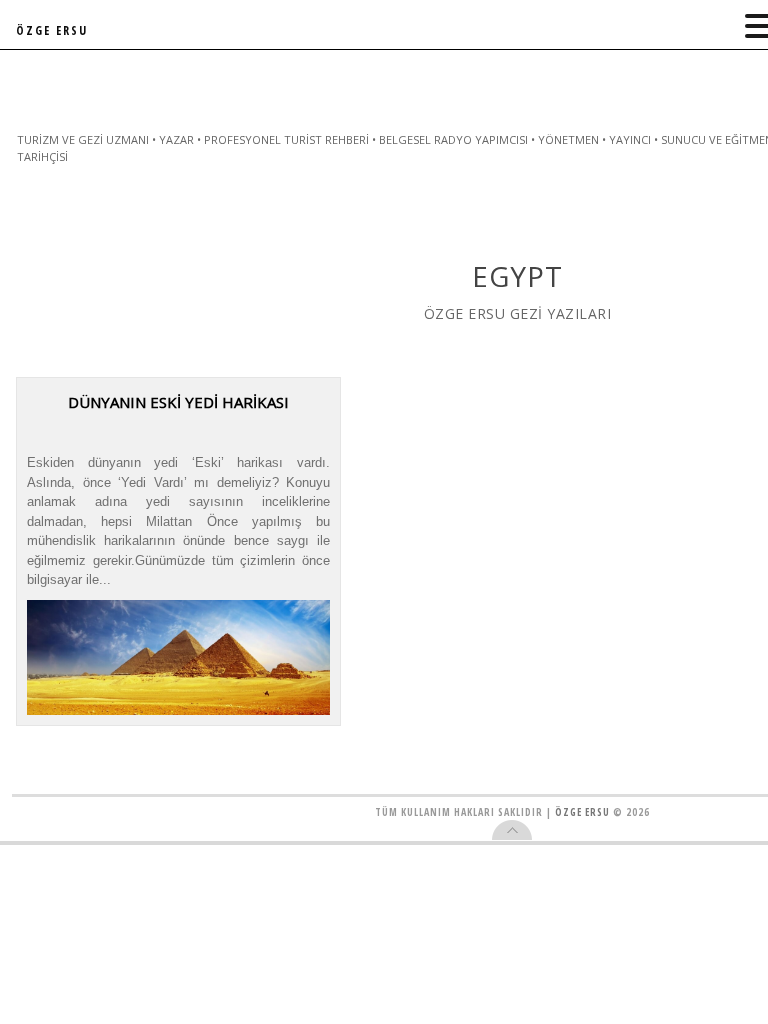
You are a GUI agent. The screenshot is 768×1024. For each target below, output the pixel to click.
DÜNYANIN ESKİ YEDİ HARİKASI (178, 402)
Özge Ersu (582, 812)
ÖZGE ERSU (52, 30)
